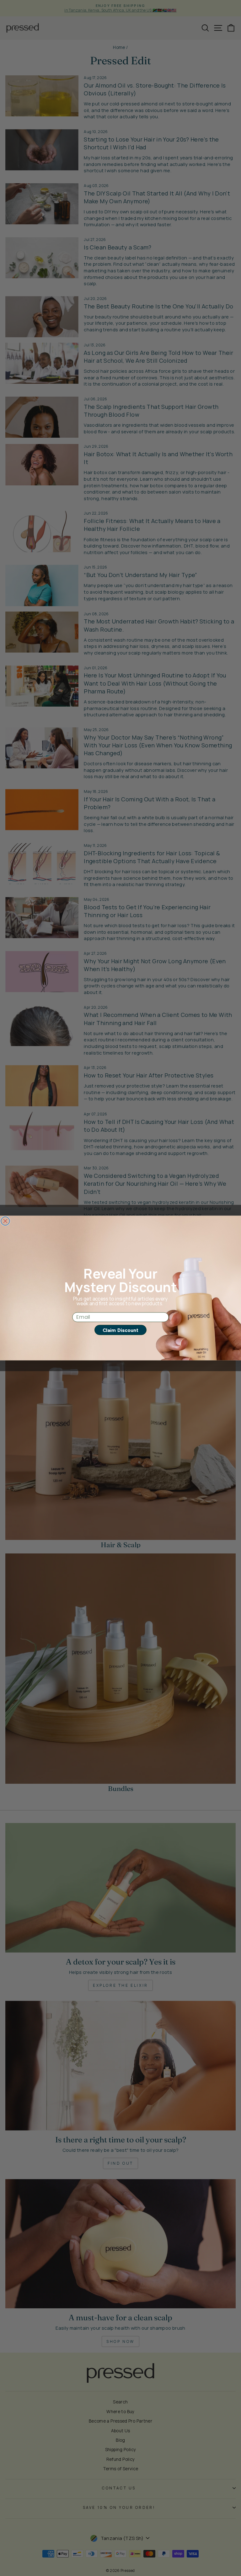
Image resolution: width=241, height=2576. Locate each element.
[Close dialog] (5, 1221)
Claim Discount (120, 1330)
